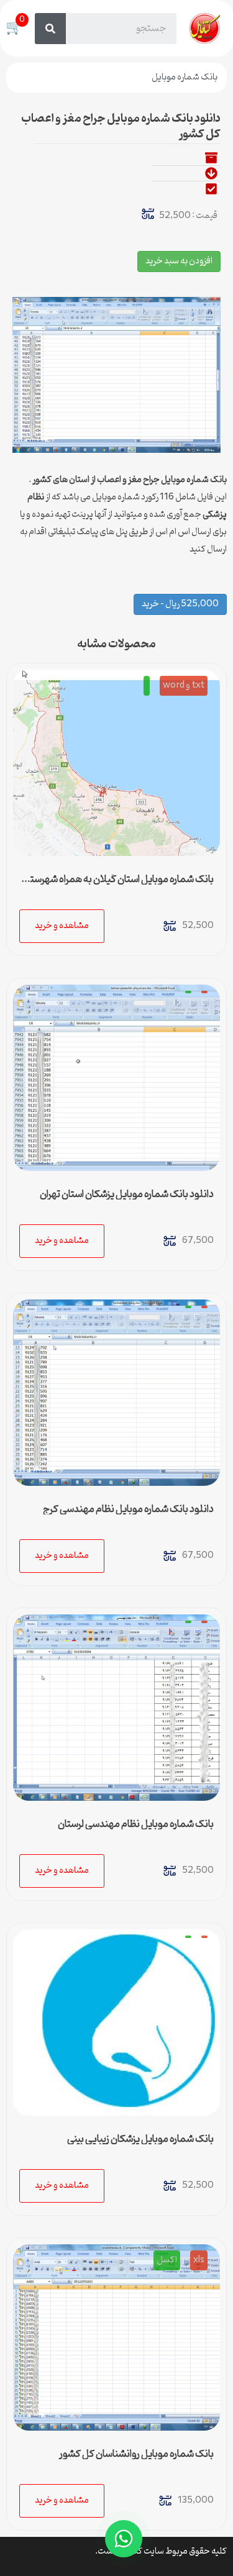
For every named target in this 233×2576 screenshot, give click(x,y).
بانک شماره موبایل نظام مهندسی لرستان (136, 1824)
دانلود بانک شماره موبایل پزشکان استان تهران (127, 1195)
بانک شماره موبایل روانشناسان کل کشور (136, 2454)
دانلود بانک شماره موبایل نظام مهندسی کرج (128, 1509)
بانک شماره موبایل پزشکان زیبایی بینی (140, 2139)
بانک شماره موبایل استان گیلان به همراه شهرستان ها (117, 885)
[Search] (50, 29)
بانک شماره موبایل (185, 77)
